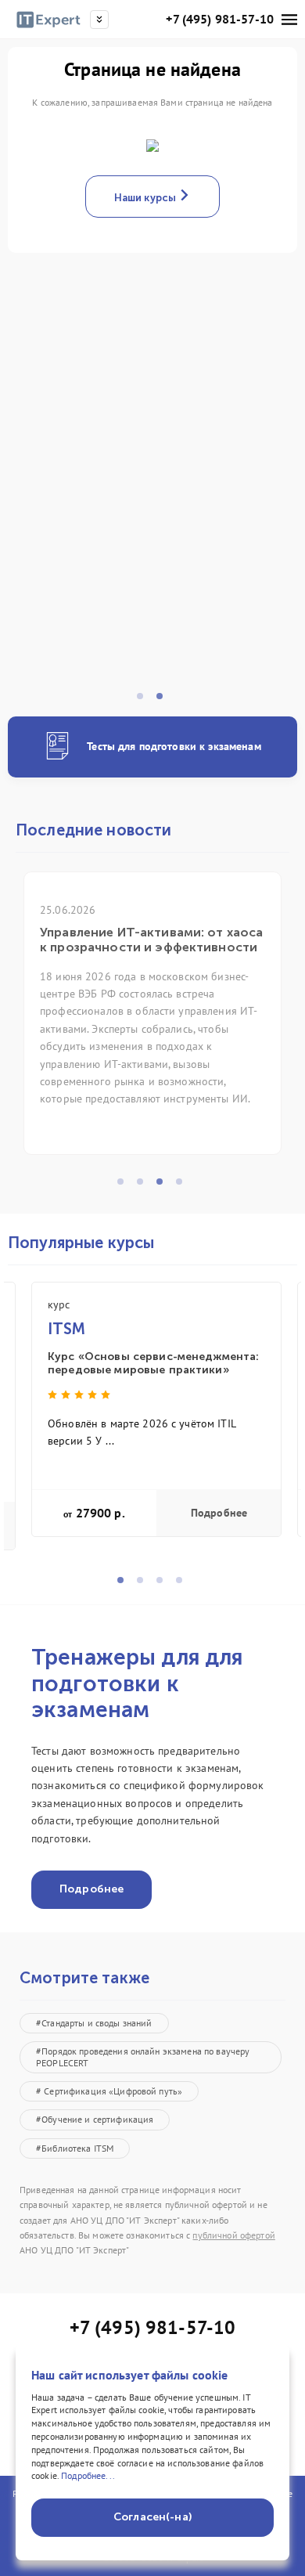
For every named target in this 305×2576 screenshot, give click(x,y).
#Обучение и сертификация (95, 2119)
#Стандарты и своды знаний (94, 2023)
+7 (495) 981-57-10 (220, 19)
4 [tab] (184, 1186)
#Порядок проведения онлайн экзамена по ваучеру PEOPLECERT (143, 2056)
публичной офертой (233, 2235)
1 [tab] (145, 701)
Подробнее (219, 1513)
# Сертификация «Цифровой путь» (109, 2091)
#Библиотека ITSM (75, 2148)
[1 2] (152, 500)
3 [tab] (164, 1186)
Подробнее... (88, 2475)
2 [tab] (164, 701)
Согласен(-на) (152, 2517)
